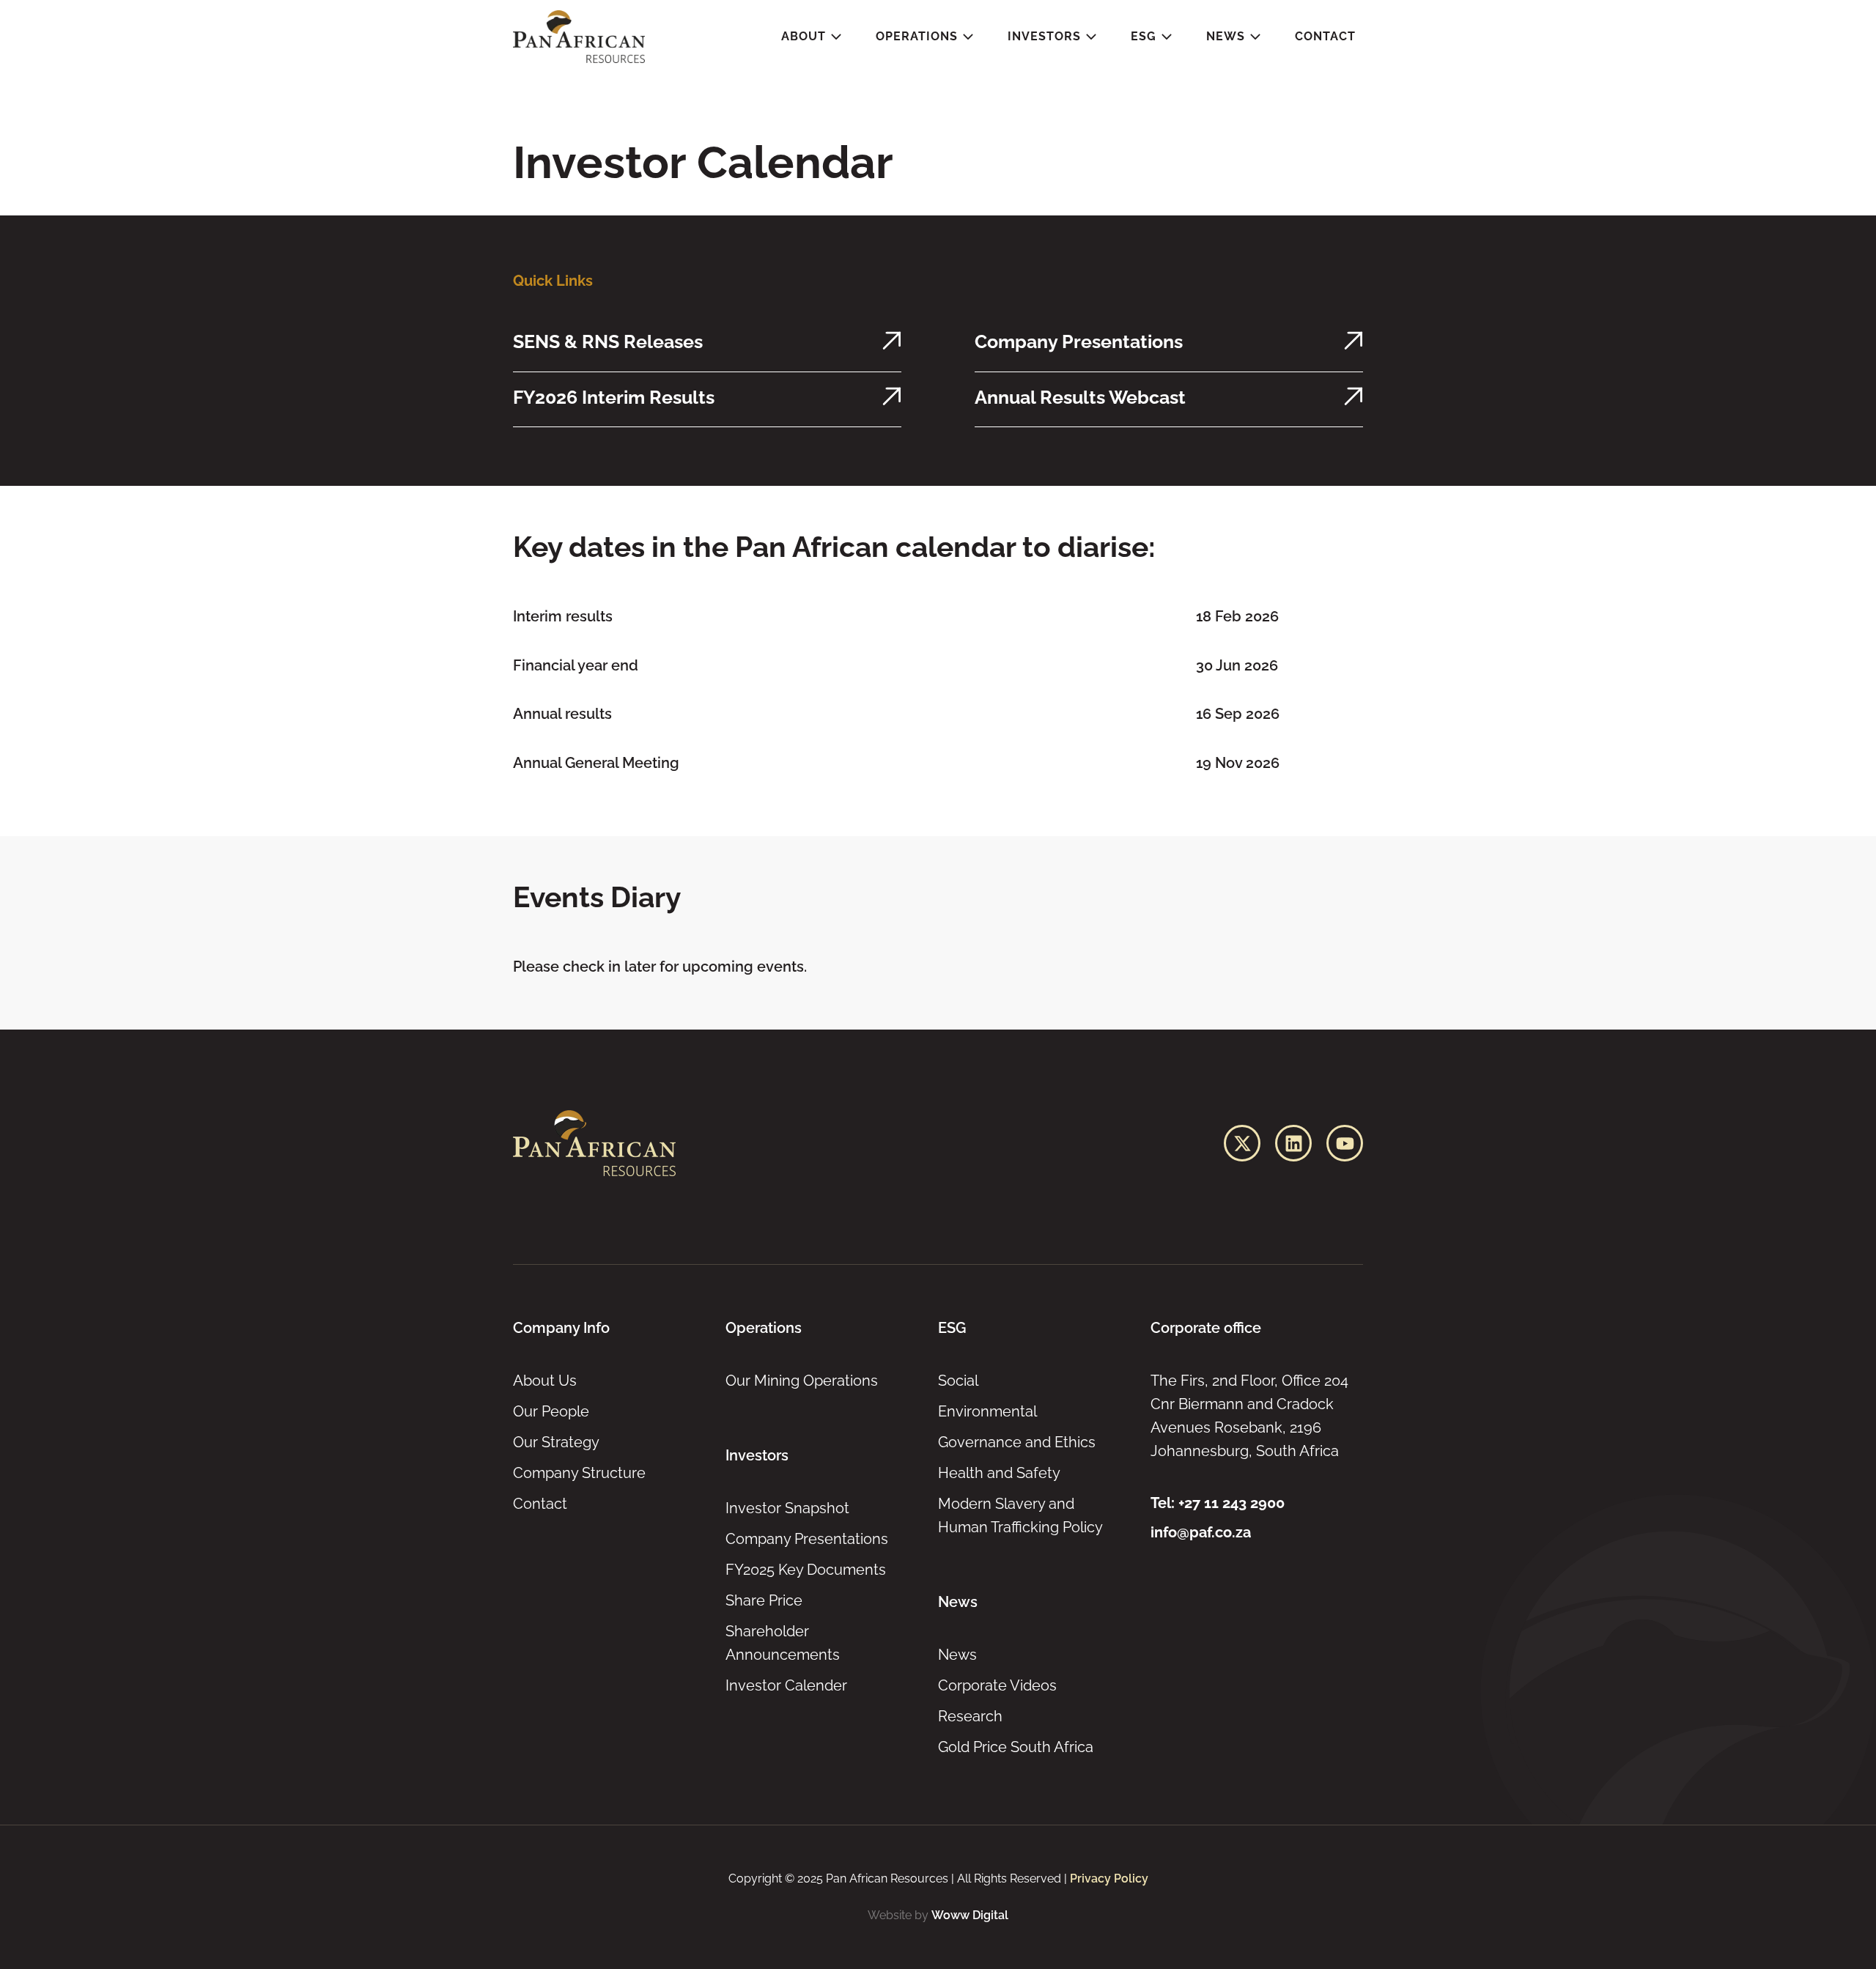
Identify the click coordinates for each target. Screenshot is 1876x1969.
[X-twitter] (1242, 1143)
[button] (812, 37)
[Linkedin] (1293, 1143)
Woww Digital (970, 1915)
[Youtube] (1345, 1143)
